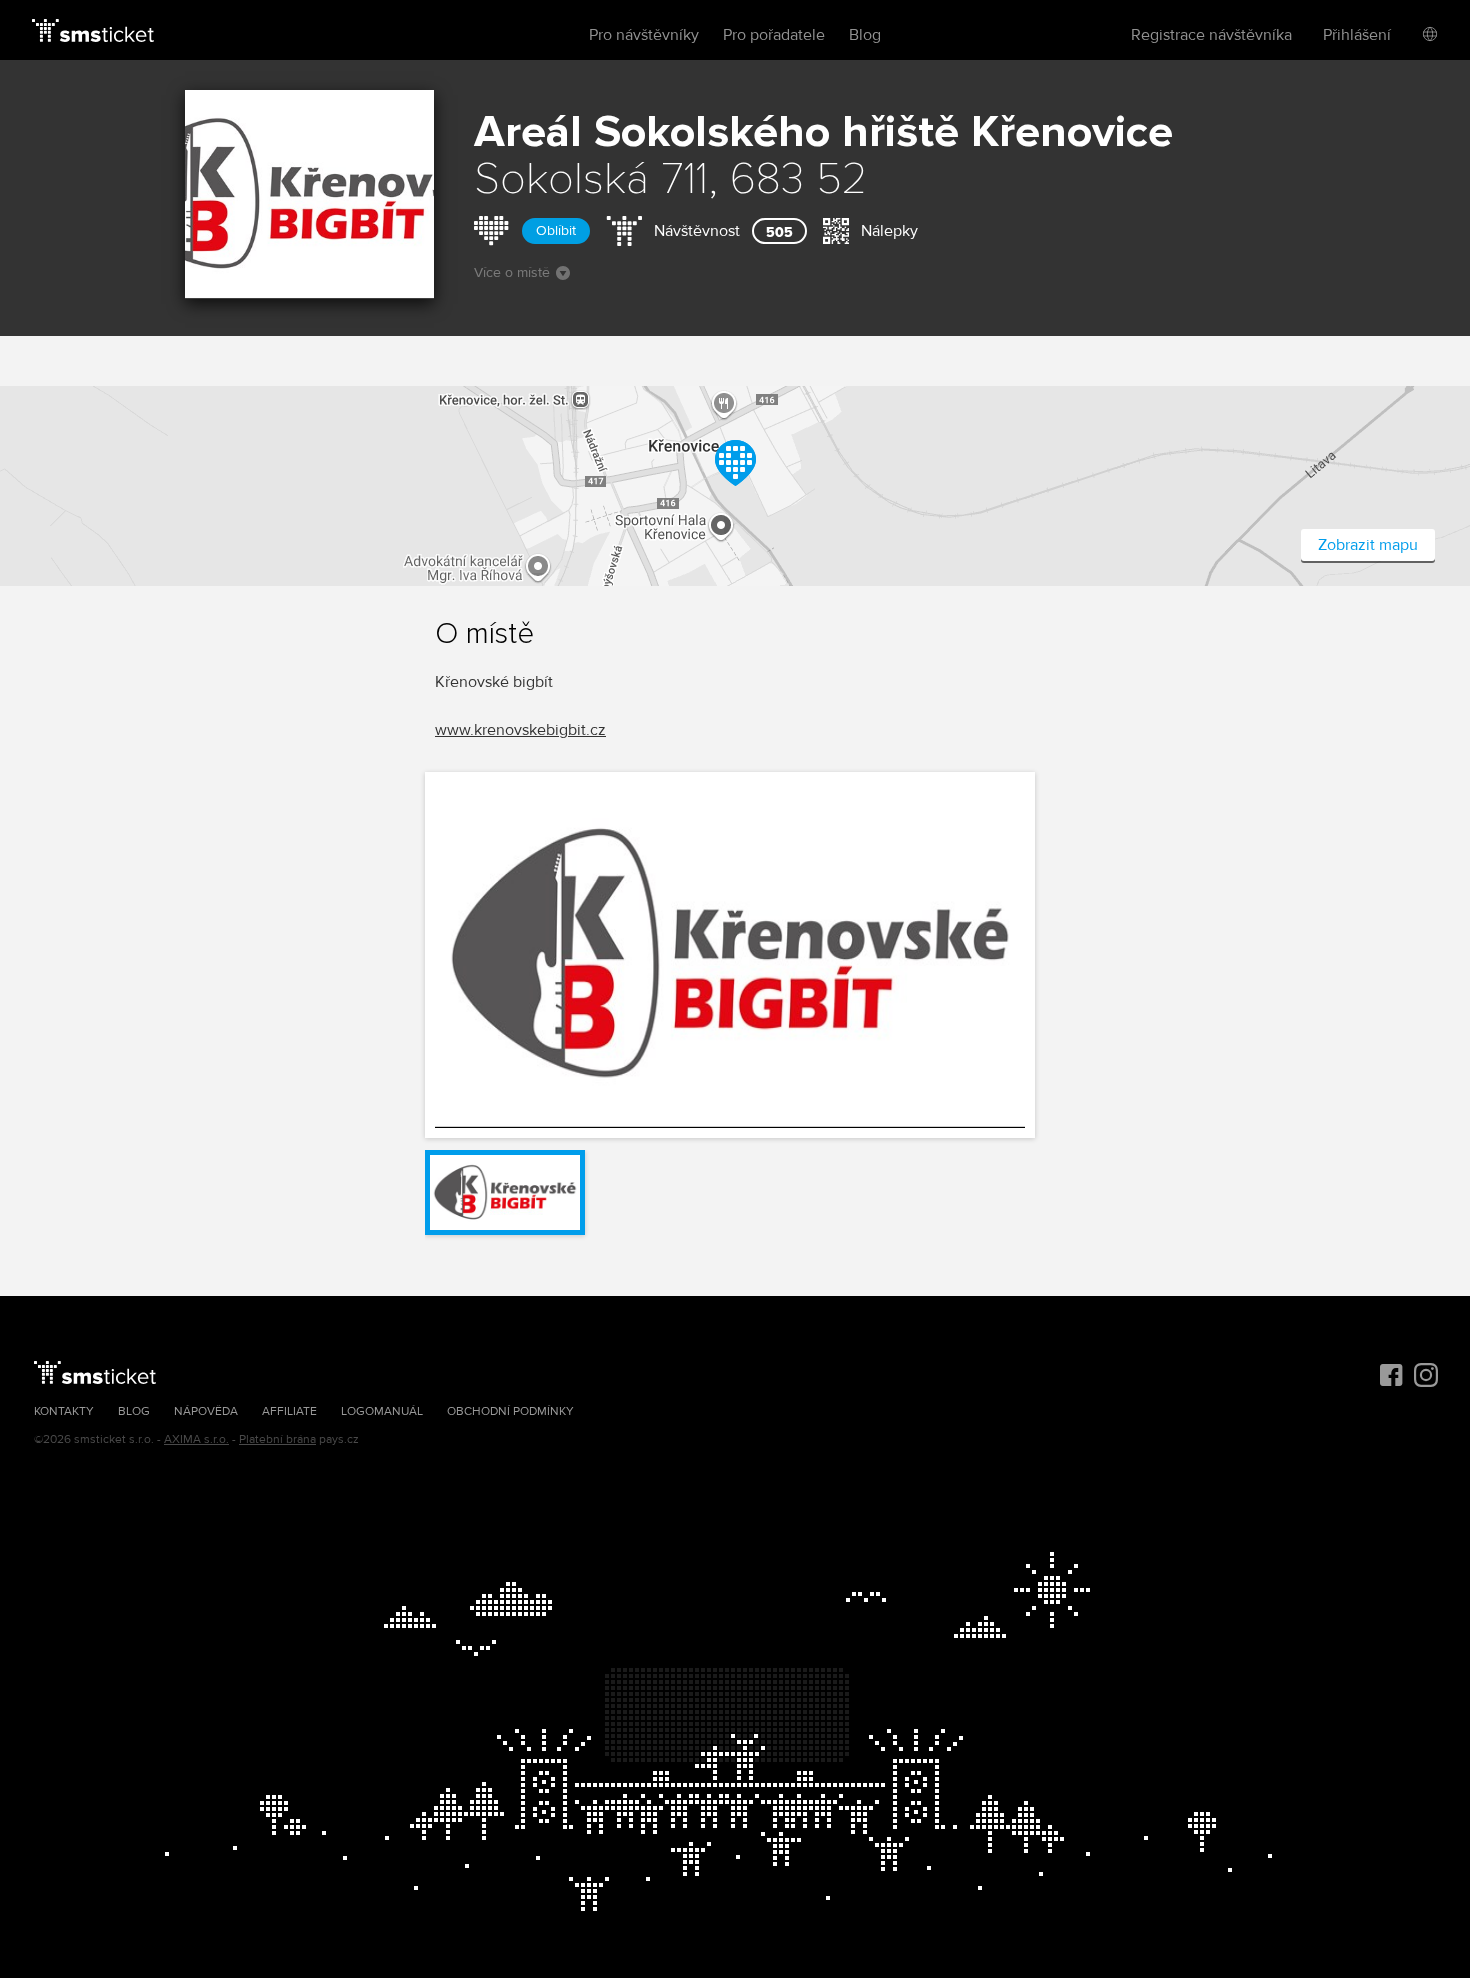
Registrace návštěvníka (1211, 35)
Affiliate (289, 1411)
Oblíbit (556, 230)
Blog (865, 35)
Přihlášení (1357, 35)
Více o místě (512, 272)
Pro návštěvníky (644, 35)
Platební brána (277, 1439)
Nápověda (206, 1411)
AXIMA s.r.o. (196, 1439)
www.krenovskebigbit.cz (520, 730)
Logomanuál (382, 1411)
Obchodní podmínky (510, 1411)
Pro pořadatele (774, 35)
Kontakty (64, 1411)
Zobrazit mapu (1368, 545)
